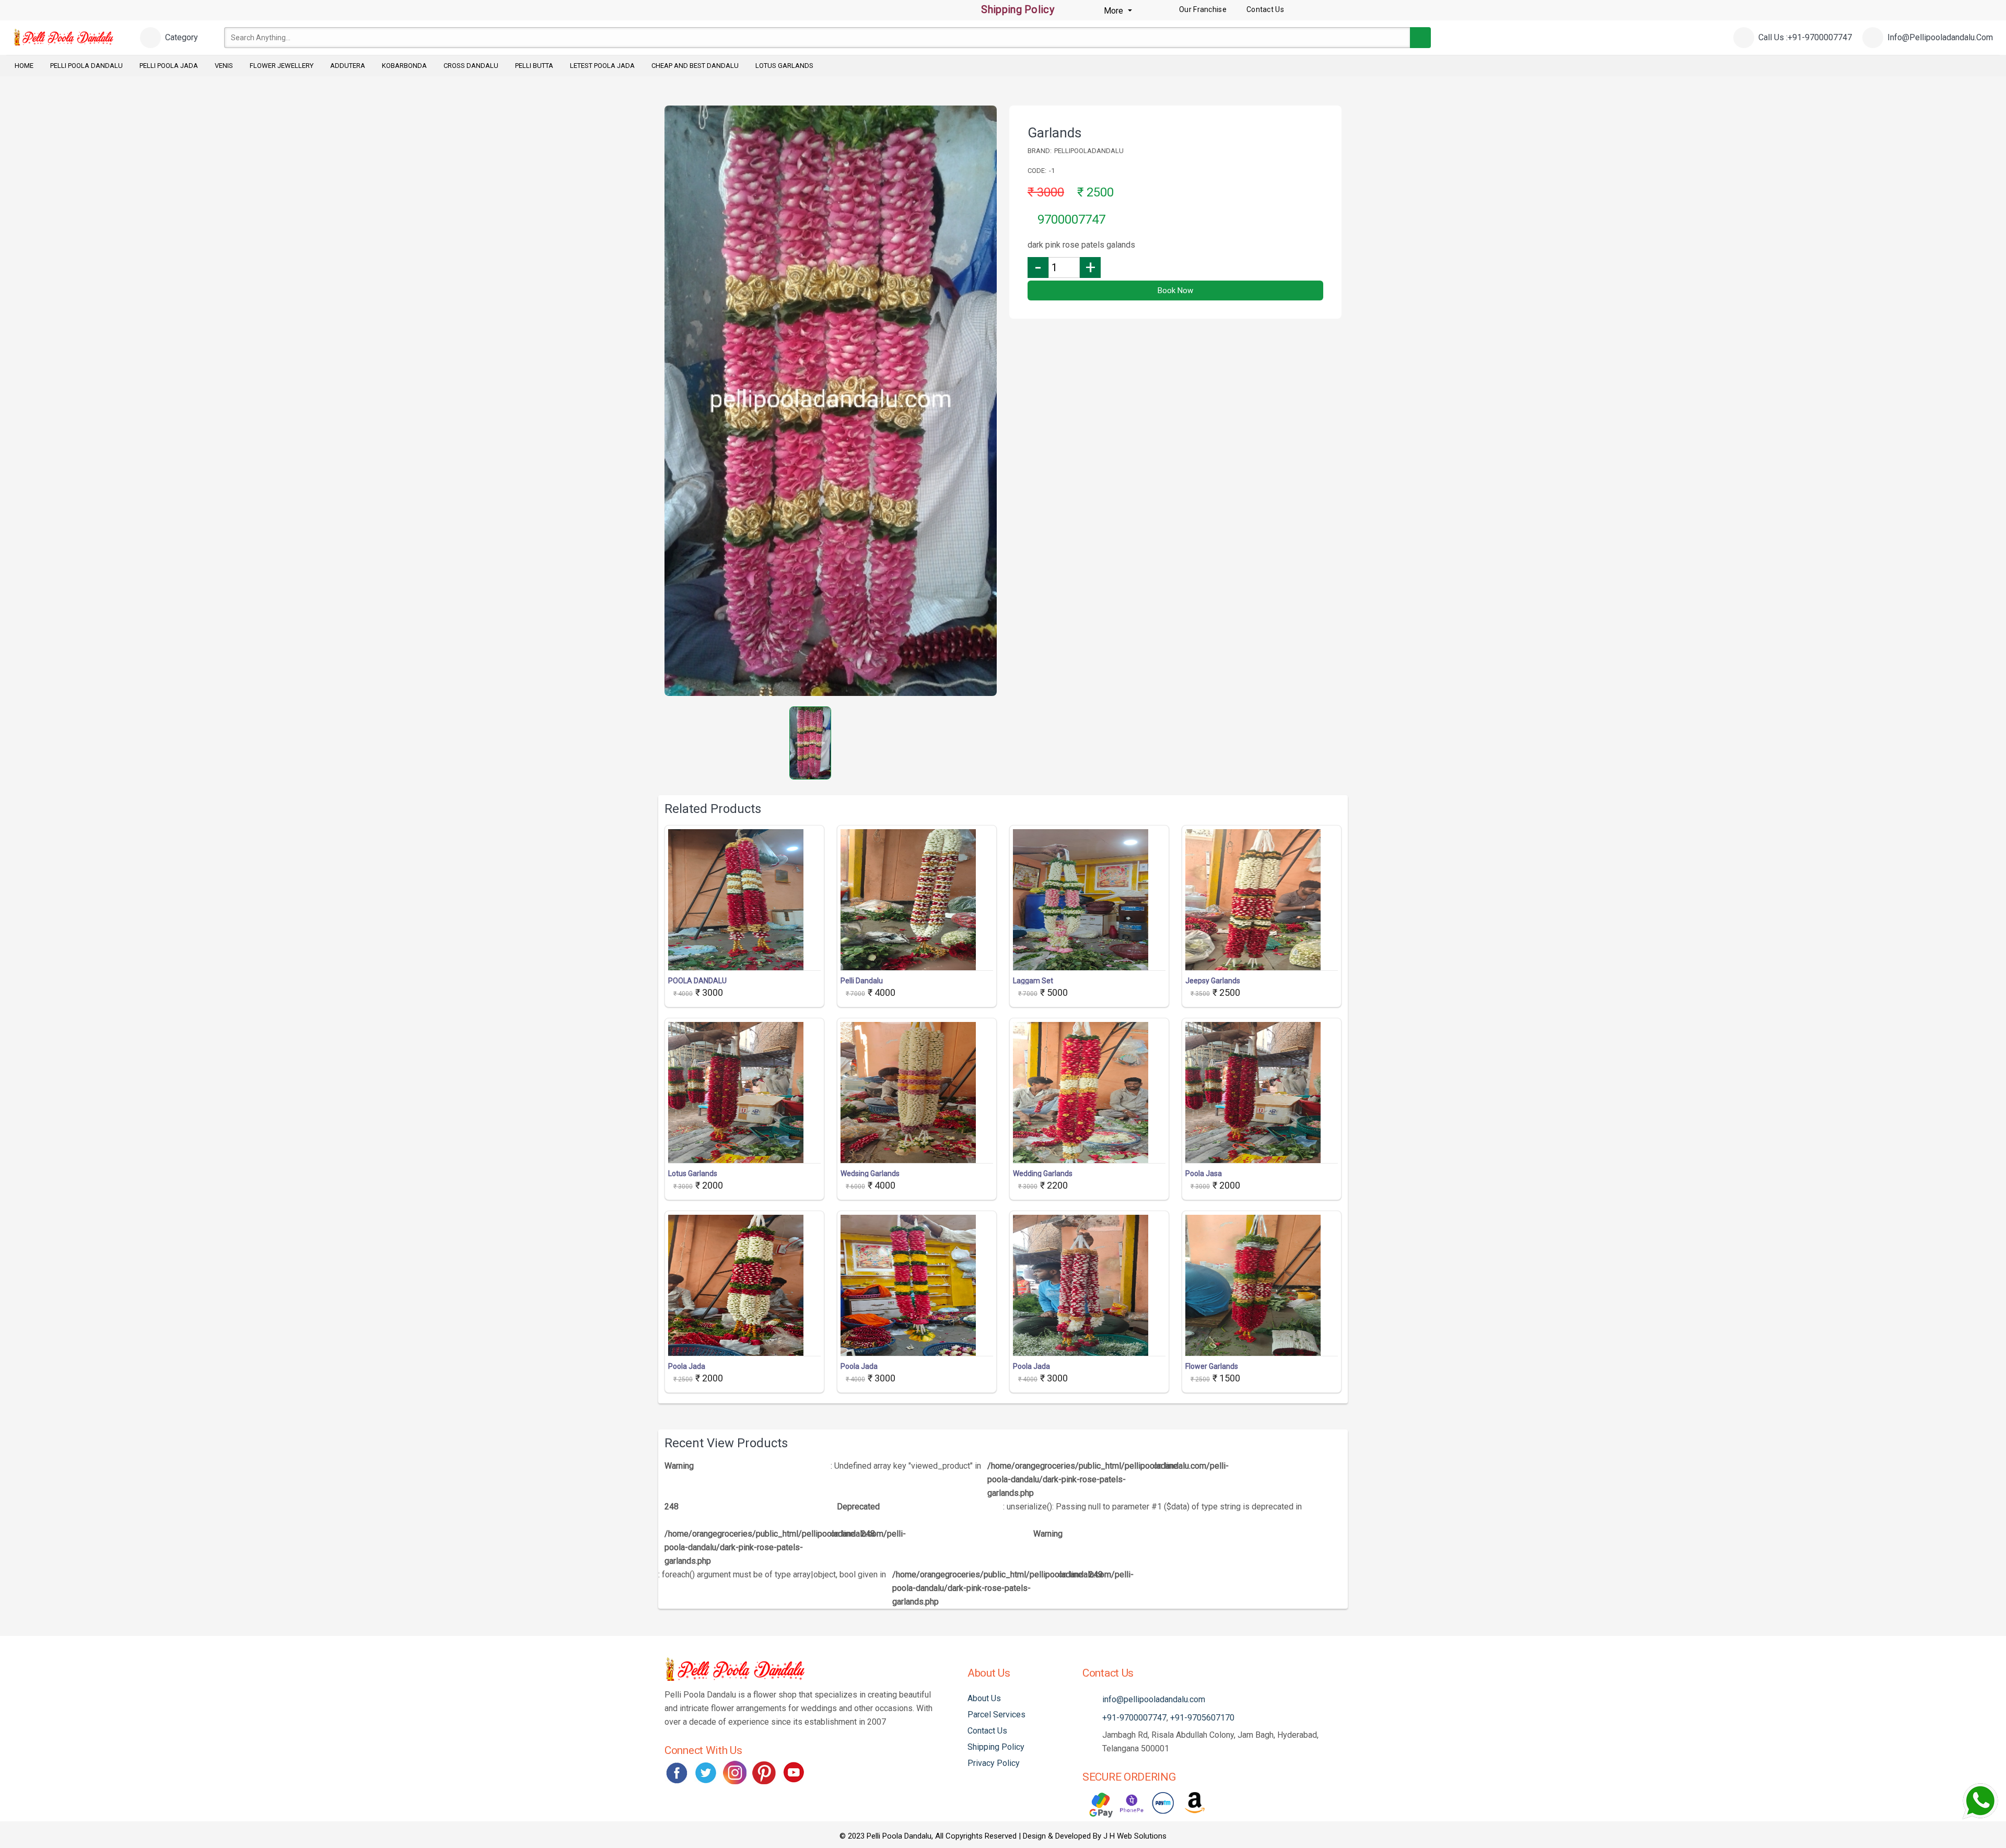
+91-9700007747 (1134, 1718)
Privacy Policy (994, 1763)
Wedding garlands (1043, 1173)
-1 (1052, 171)
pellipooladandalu (1089, 151)
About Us (984, 1698)
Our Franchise (1203, 9)
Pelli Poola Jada (169, 66)
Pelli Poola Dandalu (86, 66)
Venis (224, 66)
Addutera (348, 66)
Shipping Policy (1016, 9)
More (1115, 11)
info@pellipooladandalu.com (1154, 1699)
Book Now (1175, 290)
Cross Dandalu (471, 66)
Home (24, 66)
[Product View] (744, 960)
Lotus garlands (784, 66)
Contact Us (987, 1731)
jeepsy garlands (1213, 981)
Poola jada (687, 1366)
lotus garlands (693, 1173)
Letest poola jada (602, 66)
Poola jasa (1204, 1173)
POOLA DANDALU (697, 981)
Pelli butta (534, 66)
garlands (1054, 133)
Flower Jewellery (282, 66)
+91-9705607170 (1202, 1718)
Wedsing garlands (870, 1173)
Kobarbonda (404, 66)
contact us (1265, 9)
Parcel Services (996, 1715)
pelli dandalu (862, 981)
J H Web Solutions (1135, 1836)
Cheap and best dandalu (695, 66)
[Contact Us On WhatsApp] (1980, 1801)
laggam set (1033, 981)
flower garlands (1212, 1366)
